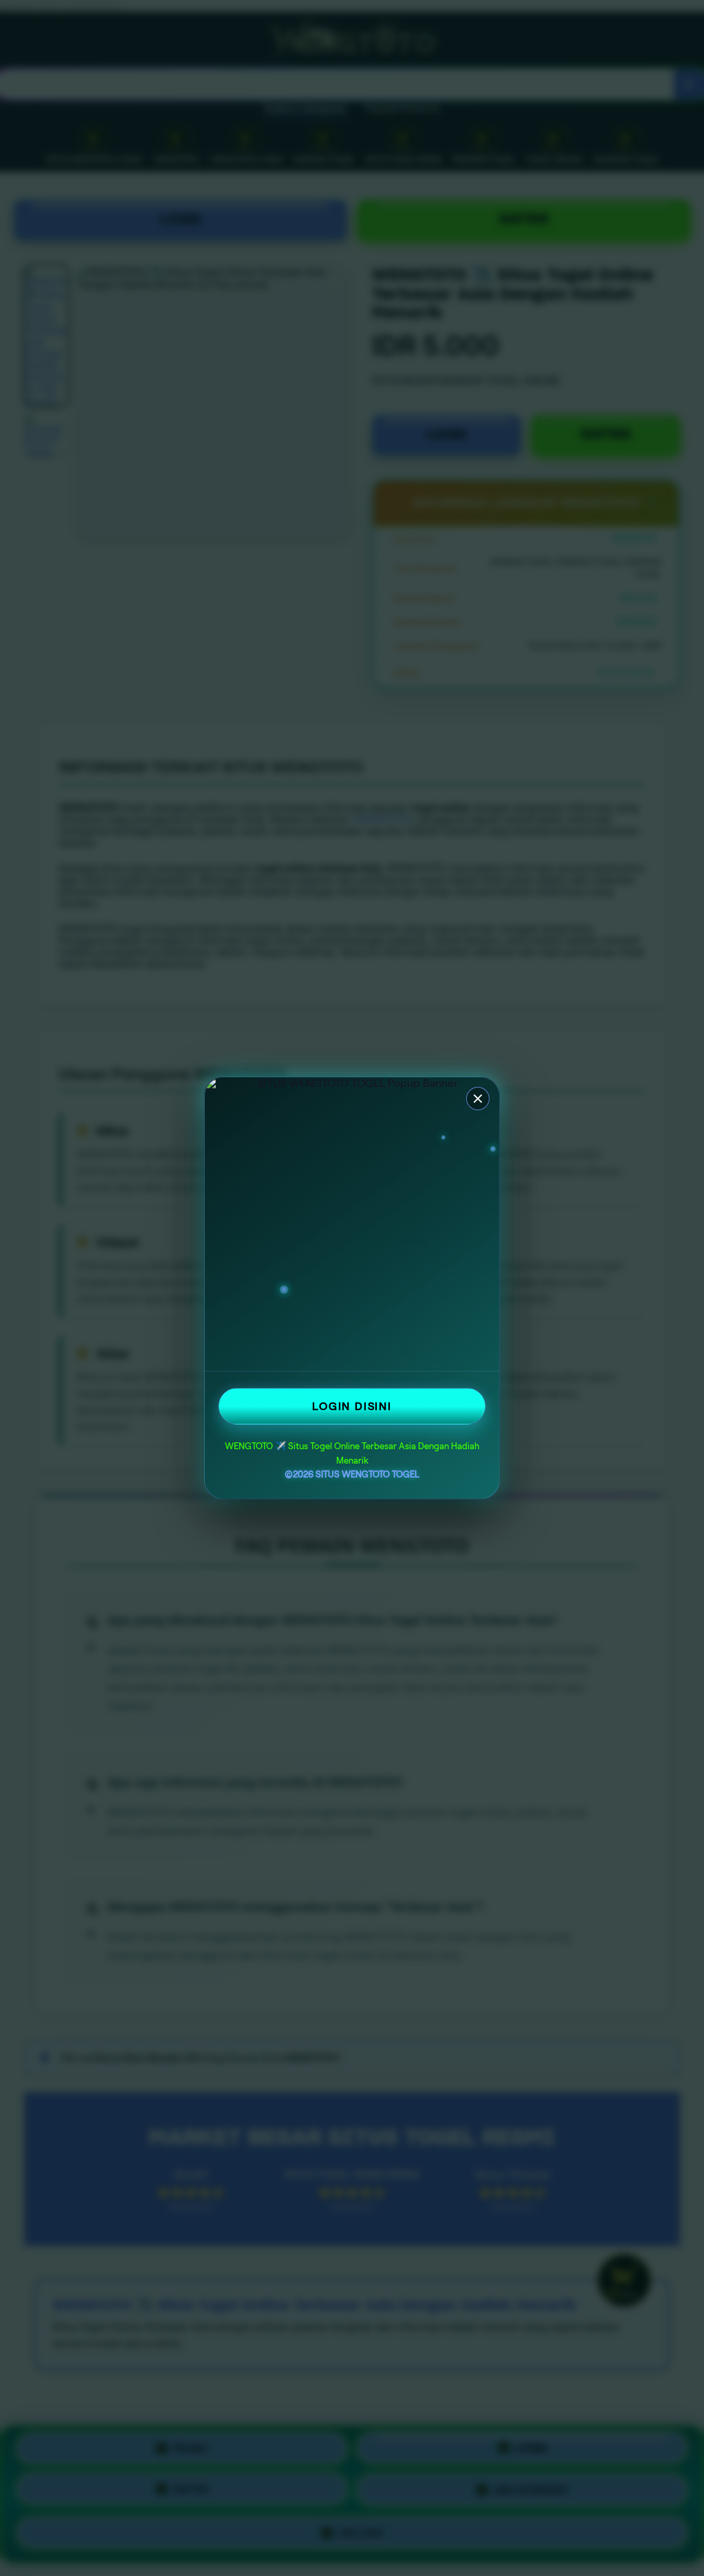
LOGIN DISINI (352, 1406)
